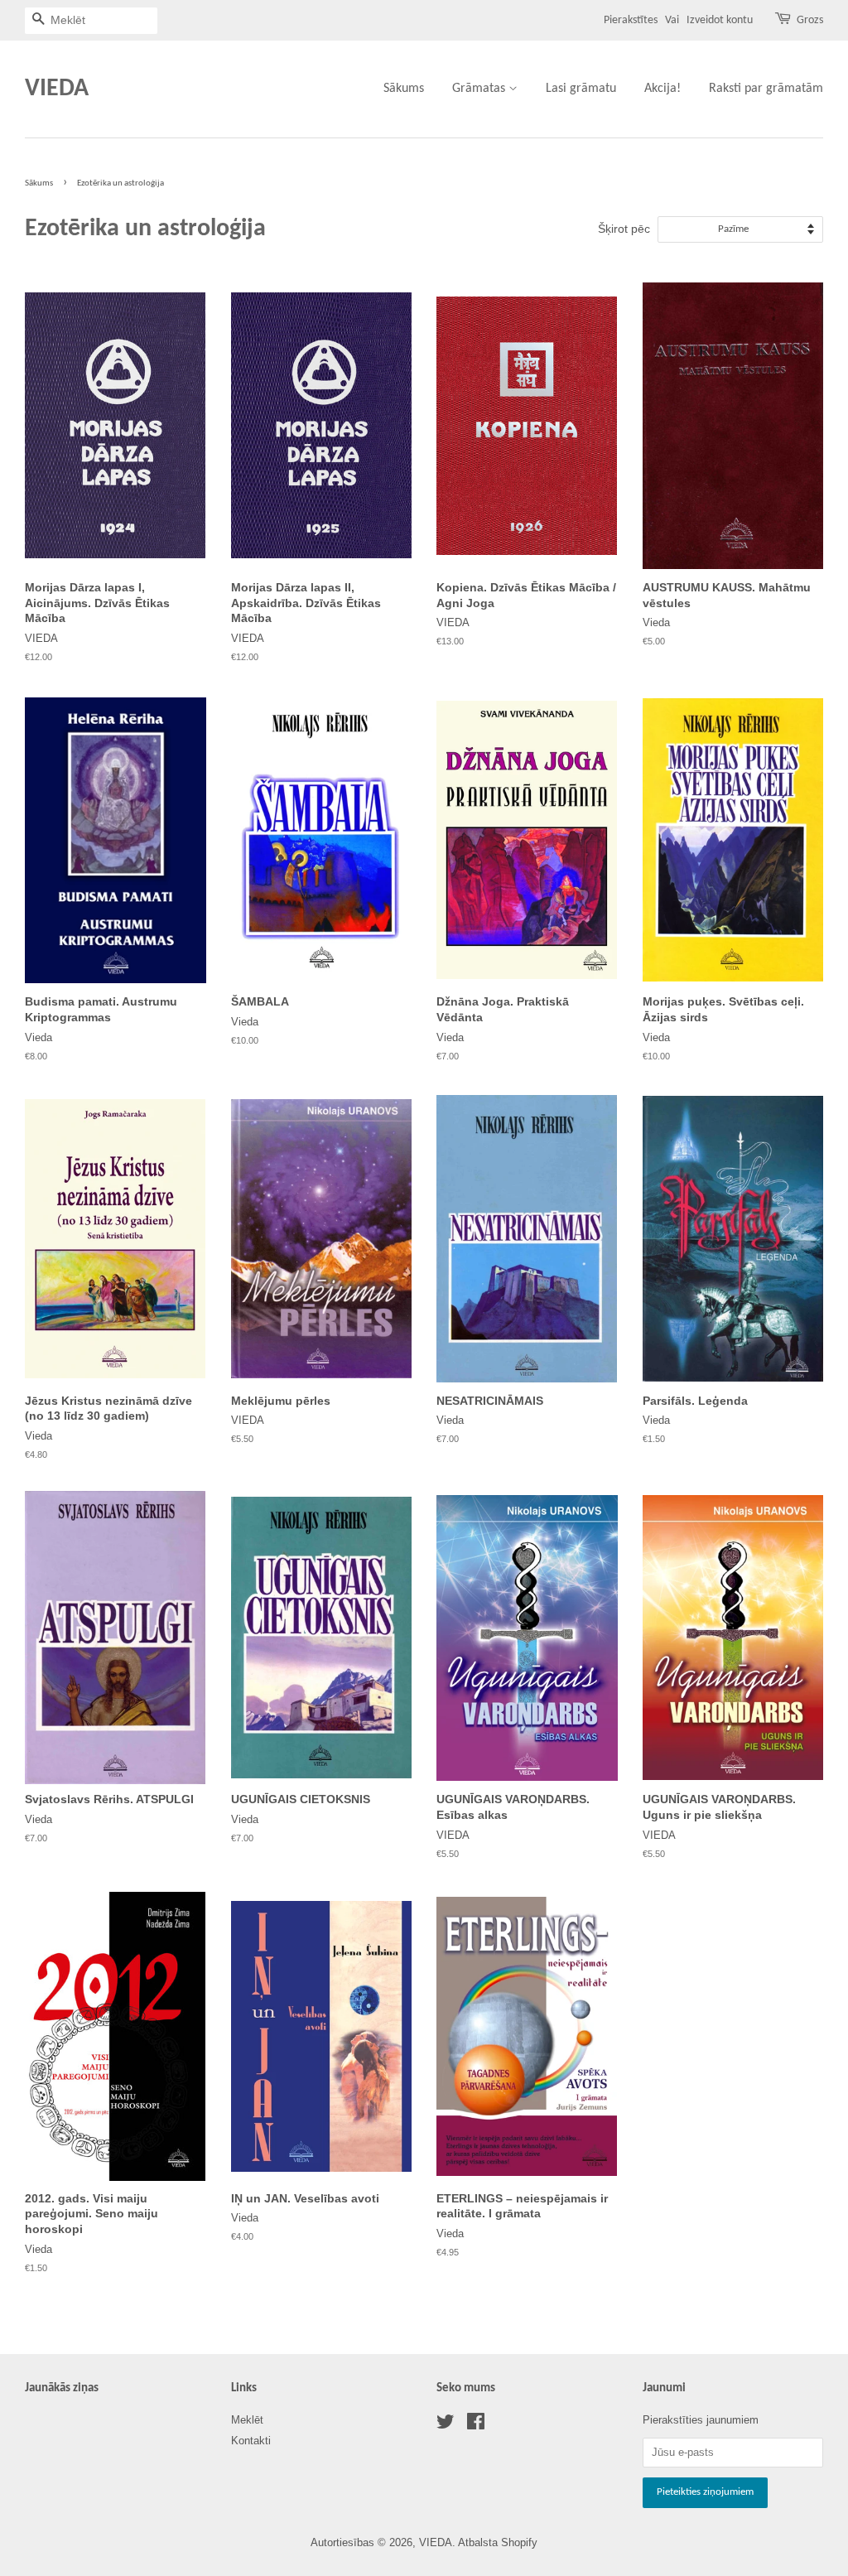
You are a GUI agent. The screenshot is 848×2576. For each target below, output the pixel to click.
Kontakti (251, 2441)
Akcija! (662, 89)
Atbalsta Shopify (498, 2542)
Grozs (810, 20)
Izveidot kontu (720, 20)
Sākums (404, 89)
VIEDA (57, 89)
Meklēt (247, 2420)
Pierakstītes (631, 20)
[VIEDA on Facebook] (476, 2425)
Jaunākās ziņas (62, 2388)
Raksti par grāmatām (766, 89)
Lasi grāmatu (581, 89)
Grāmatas (480, 89)
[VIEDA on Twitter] (446, 2425)
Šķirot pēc (624, 229)
